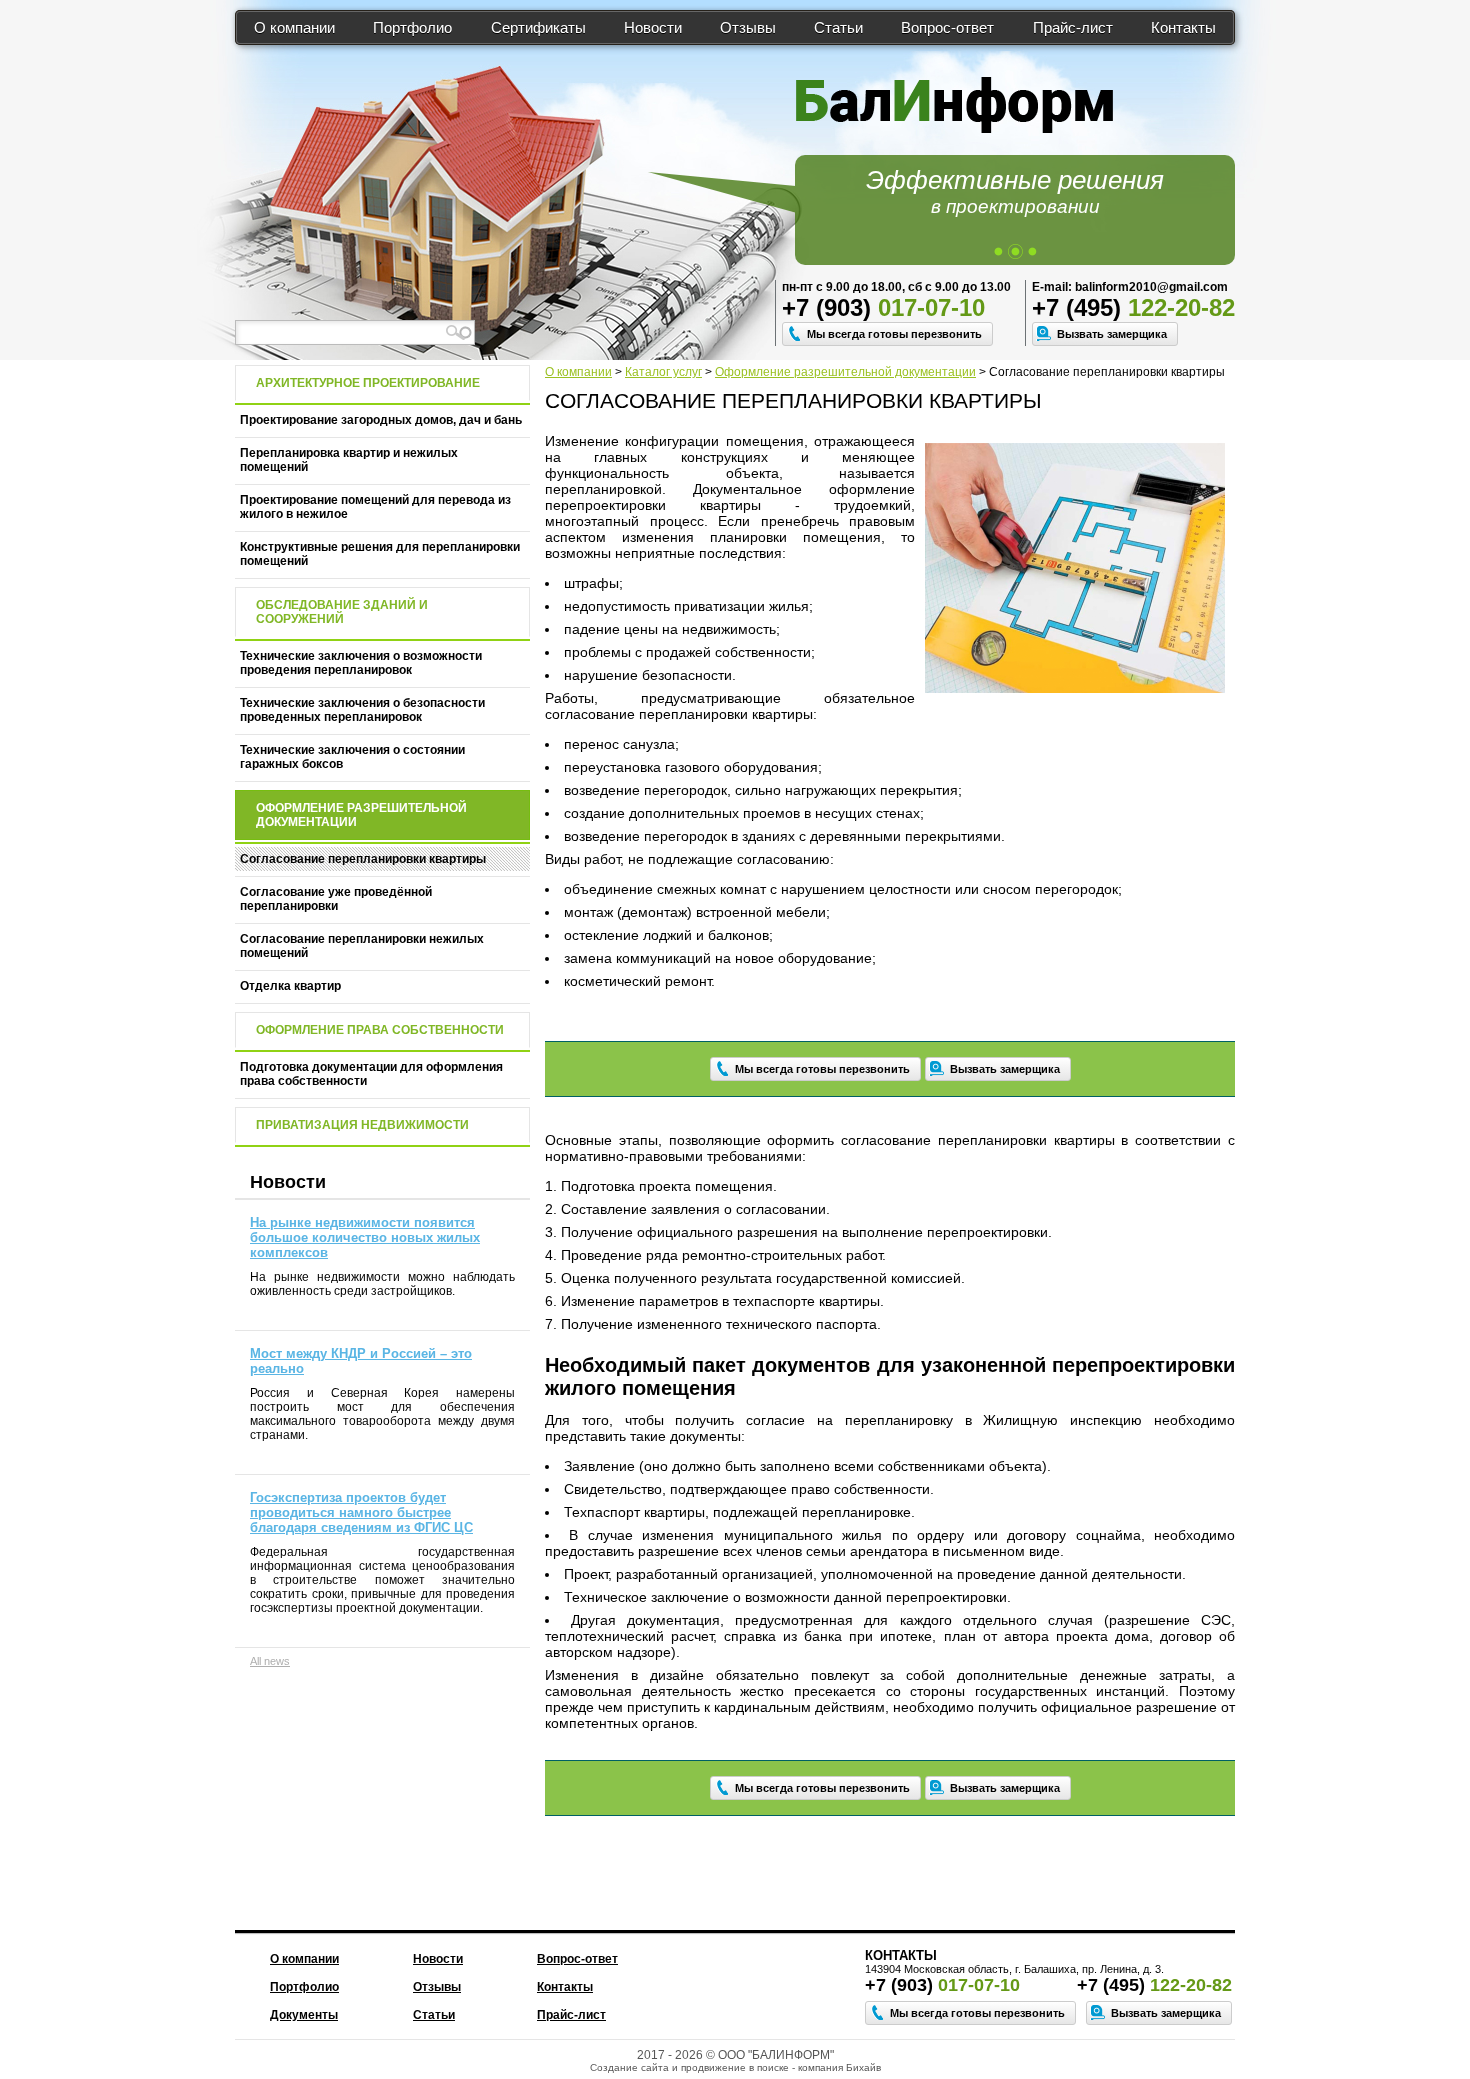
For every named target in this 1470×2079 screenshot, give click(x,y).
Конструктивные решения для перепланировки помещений (380, 554)
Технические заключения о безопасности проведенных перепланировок (362, 710)
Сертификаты (538, 27)
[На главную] (954, 105)
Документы (304, 2015)
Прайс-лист (1073, 27)
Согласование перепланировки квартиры (363, 859)
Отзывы (748, 27)
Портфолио (412, 27)
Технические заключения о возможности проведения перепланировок (361, 663)
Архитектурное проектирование (368, 383)
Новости (653, 27)
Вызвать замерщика (1112, 334)
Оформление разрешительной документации (845, 372)
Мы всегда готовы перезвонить (894, 334)
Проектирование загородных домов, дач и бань (381, 420)
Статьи (838, 27)
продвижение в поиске (735, 2067)
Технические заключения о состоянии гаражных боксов (352, 757)
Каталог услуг (663, 372)
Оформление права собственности (380, 1030)
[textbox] (355, 332)
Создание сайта (629, 2067)
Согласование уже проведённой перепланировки (336, 899)
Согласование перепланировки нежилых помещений (362, 946)
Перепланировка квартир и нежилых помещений (349, 460)
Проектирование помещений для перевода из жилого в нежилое (375, 507)
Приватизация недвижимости (362, 1125)
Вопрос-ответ (947, 27)
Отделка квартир (290, 986)
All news (270, 1661)
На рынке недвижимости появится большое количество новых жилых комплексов (365, 1237)
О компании (294, 27)
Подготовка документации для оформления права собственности (371, 1074)
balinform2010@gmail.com (1151, 287)
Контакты (1183, 27)
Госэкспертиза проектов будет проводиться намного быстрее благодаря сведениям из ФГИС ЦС (361, 1512)
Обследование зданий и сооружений (342, 612)
